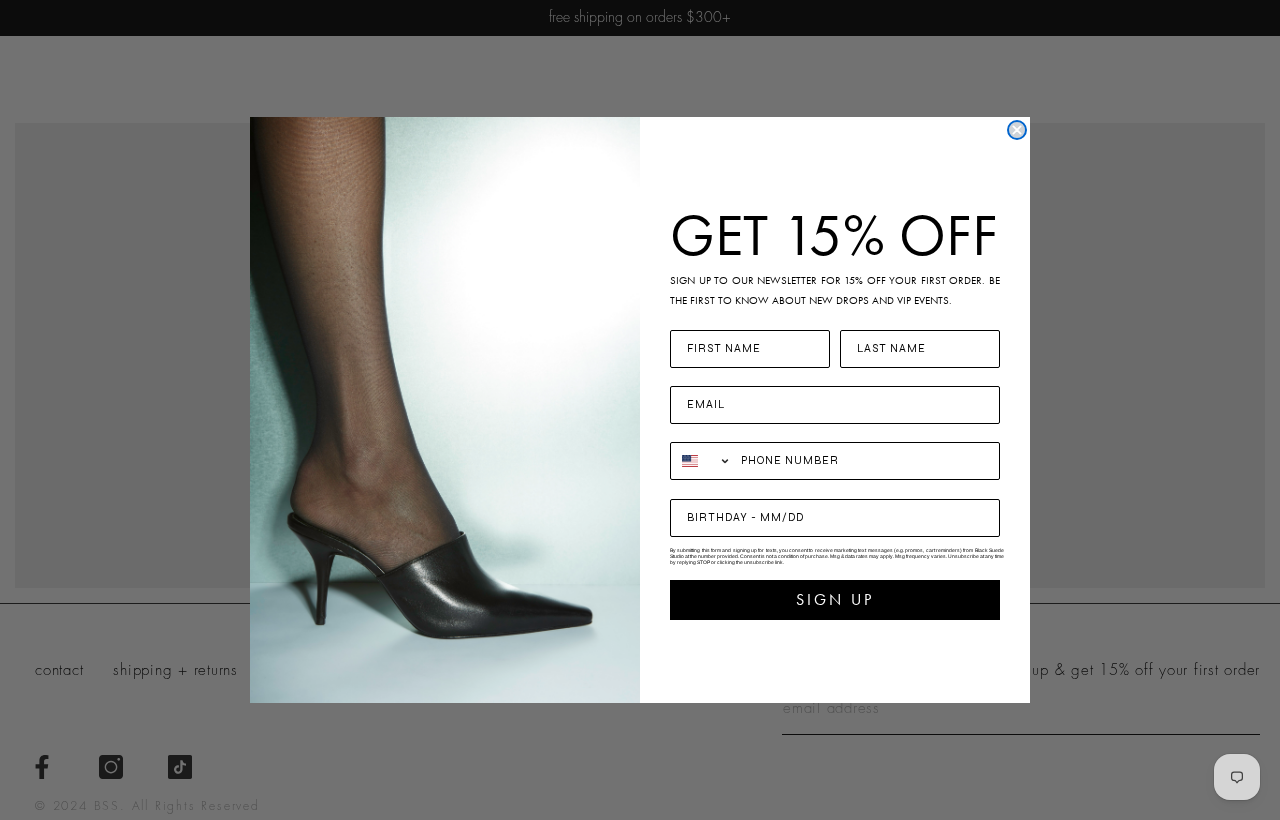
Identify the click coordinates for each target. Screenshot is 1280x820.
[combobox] (701, 461)
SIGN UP (835, 599)
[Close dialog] (1017, 130)
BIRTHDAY (706, 486)
